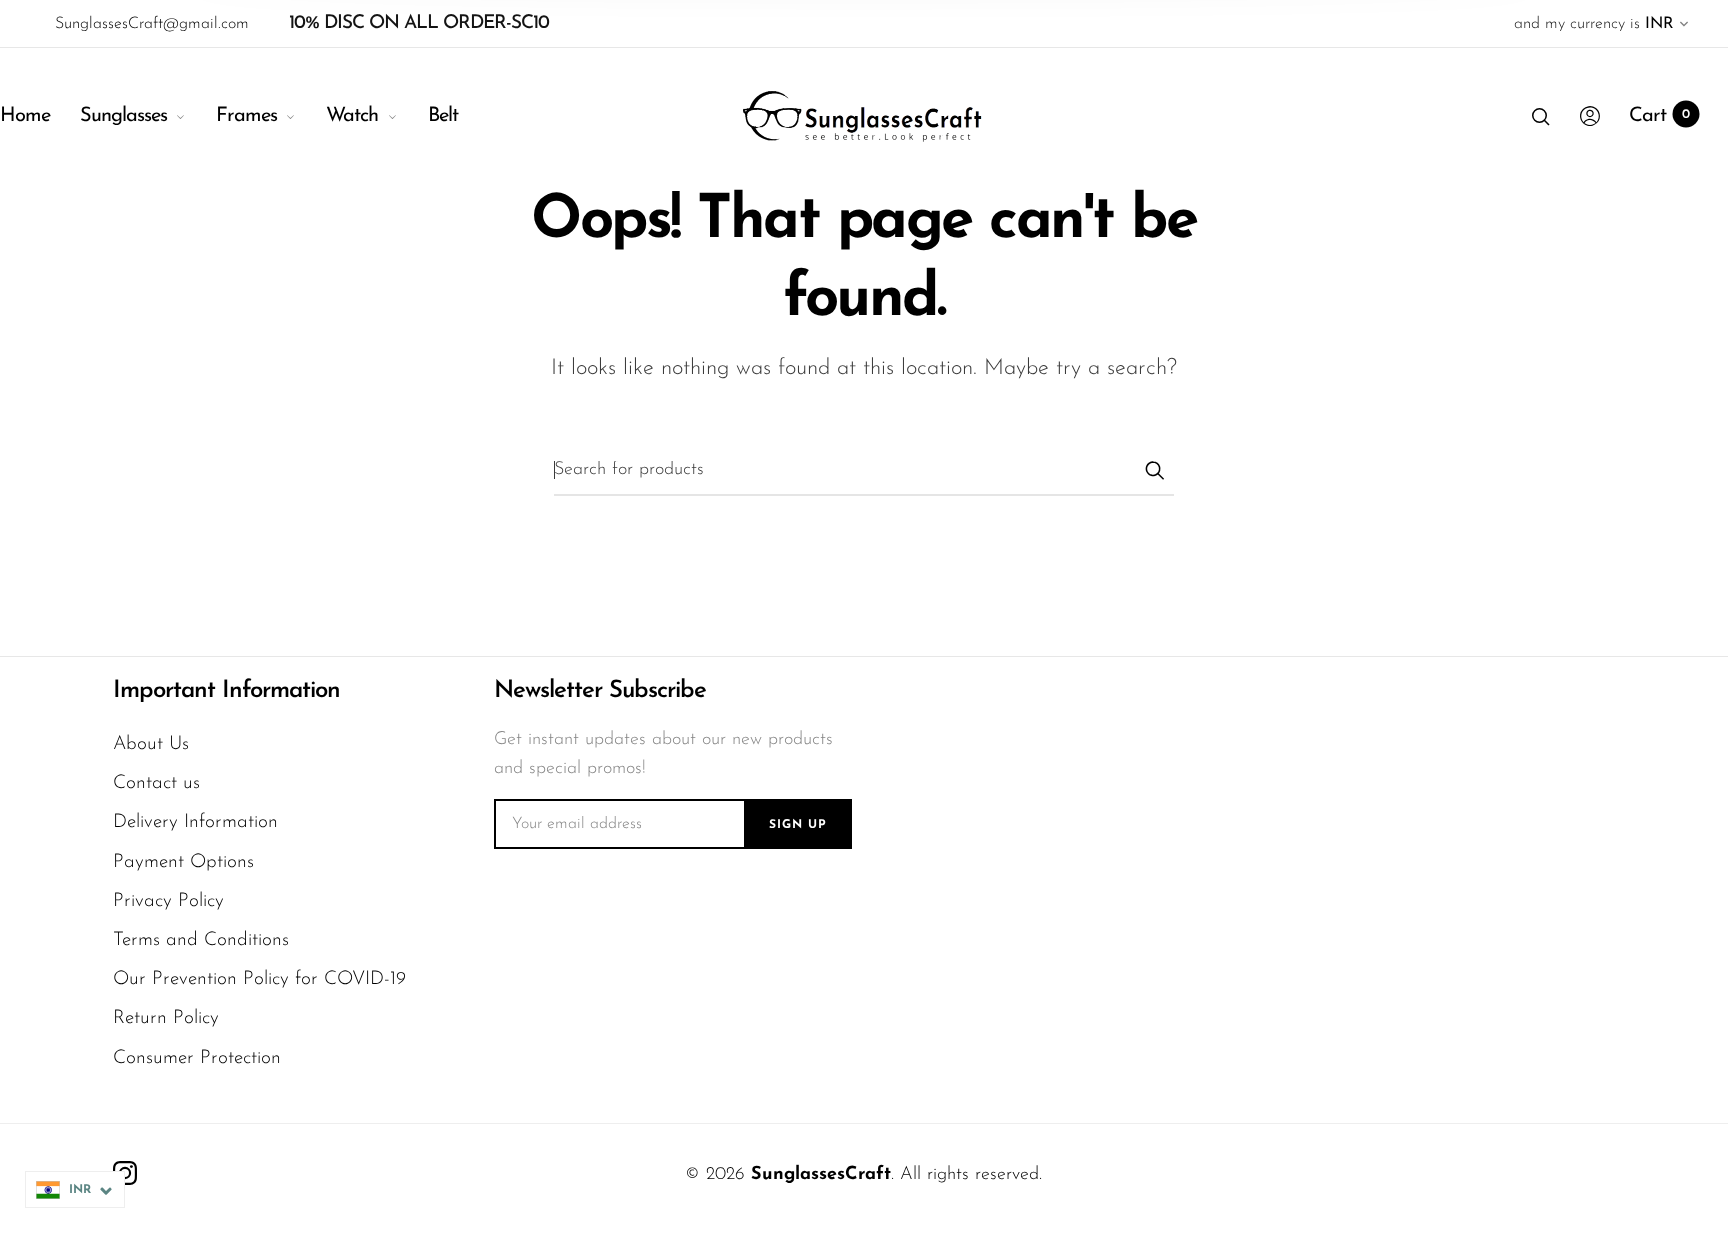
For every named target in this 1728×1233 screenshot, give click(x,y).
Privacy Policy (168, 901)
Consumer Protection (197, 1058)
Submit (1154, 470)
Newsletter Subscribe (600, 691)
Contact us (156, 783)
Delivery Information (195, 822)
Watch (352, 116)
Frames (246, 116)
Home (25, 116)
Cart (1659, 116)
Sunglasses (123, 116)
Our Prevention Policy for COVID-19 (259, 979)
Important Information (226, 691)
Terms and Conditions (201, 940)
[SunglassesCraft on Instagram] (125, 1173)
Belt (443, 116)
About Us (151, 744)
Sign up (798, 825)
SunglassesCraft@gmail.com (152, 24)
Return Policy (166, 1018)
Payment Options (183, 862)
